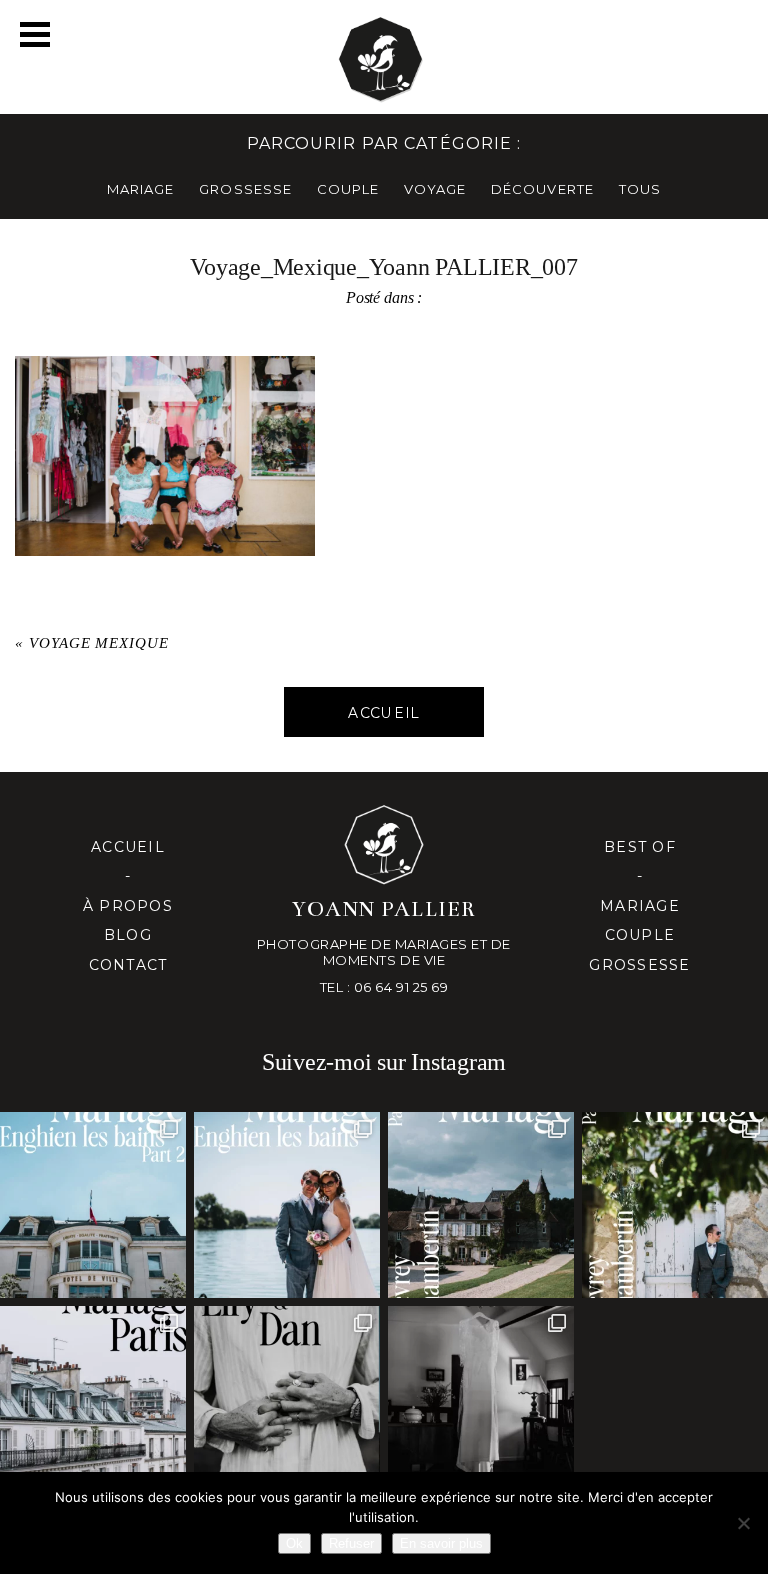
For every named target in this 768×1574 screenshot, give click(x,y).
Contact (128, 965)
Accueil (128, 847)
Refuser (351, 1543)
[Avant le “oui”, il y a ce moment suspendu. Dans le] (481, 1399)
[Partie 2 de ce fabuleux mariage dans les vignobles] (481, 1205)
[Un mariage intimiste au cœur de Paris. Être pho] (93, 1399)
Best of (640, 847)
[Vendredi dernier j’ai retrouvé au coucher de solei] (287, 1399)
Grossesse (639, 965)
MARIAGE (140, 189)
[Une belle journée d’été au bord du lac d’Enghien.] (287, 1205)
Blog (128, 935)
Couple (640, 935)
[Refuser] (743, 1523)
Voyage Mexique (99, 643)
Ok (294, 1543)
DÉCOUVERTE (542, 189)
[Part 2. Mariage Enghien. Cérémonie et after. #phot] (93, 1205)
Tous (640, 189)
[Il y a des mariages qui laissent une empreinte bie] (675, 1205)
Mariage (640, 906)
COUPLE (348, 189)
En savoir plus (441, 1543)
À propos (128, 906)
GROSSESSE (245, 189)
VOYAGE (435, 189)
